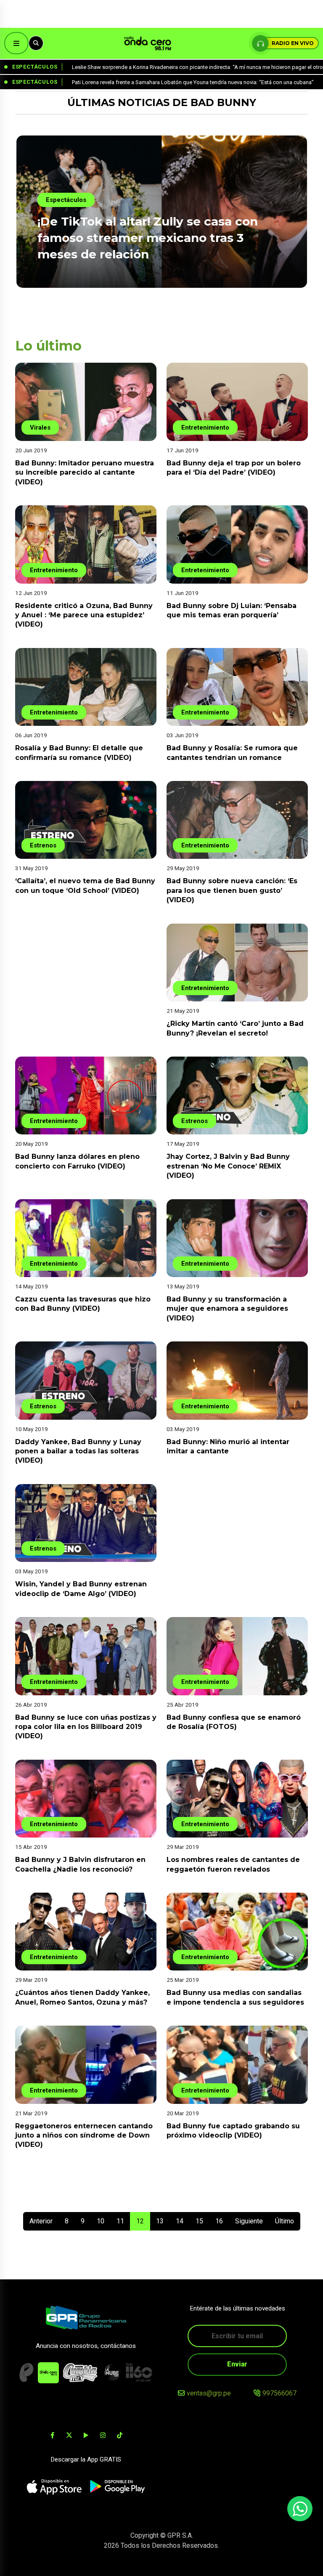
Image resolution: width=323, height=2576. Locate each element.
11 (120, 2221)
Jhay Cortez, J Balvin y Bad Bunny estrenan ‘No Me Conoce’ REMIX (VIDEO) (228, 1166)
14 (180, 2221)
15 (199, 2221)
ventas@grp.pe (209, 2393)
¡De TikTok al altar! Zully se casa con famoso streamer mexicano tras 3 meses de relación (148, 238)
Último (285, 2221)
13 (160, 2221)
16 (219, 2221)
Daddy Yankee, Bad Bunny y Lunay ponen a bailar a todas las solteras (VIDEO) (78, 1451)
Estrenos (43, 845)
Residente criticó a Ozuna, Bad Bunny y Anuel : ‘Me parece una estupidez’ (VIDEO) (84, 615)
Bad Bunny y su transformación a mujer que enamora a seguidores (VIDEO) (227, 1309)
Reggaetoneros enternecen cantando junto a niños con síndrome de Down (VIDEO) (84, 2135)
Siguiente (249, 2221)
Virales (40, 428)
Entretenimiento (205, 428)
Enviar (237, 2364)
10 (101, 2221)
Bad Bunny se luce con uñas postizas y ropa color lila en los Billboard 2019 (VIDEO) (86, 1727)
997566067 (279, 2393)
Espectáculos (66, 200)
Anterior (41, 2221)
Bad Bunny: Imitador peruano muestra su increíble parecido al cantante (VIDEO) (85, 473)
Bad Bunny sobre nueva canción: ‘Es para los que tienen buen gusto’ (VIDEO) (232, 890)
